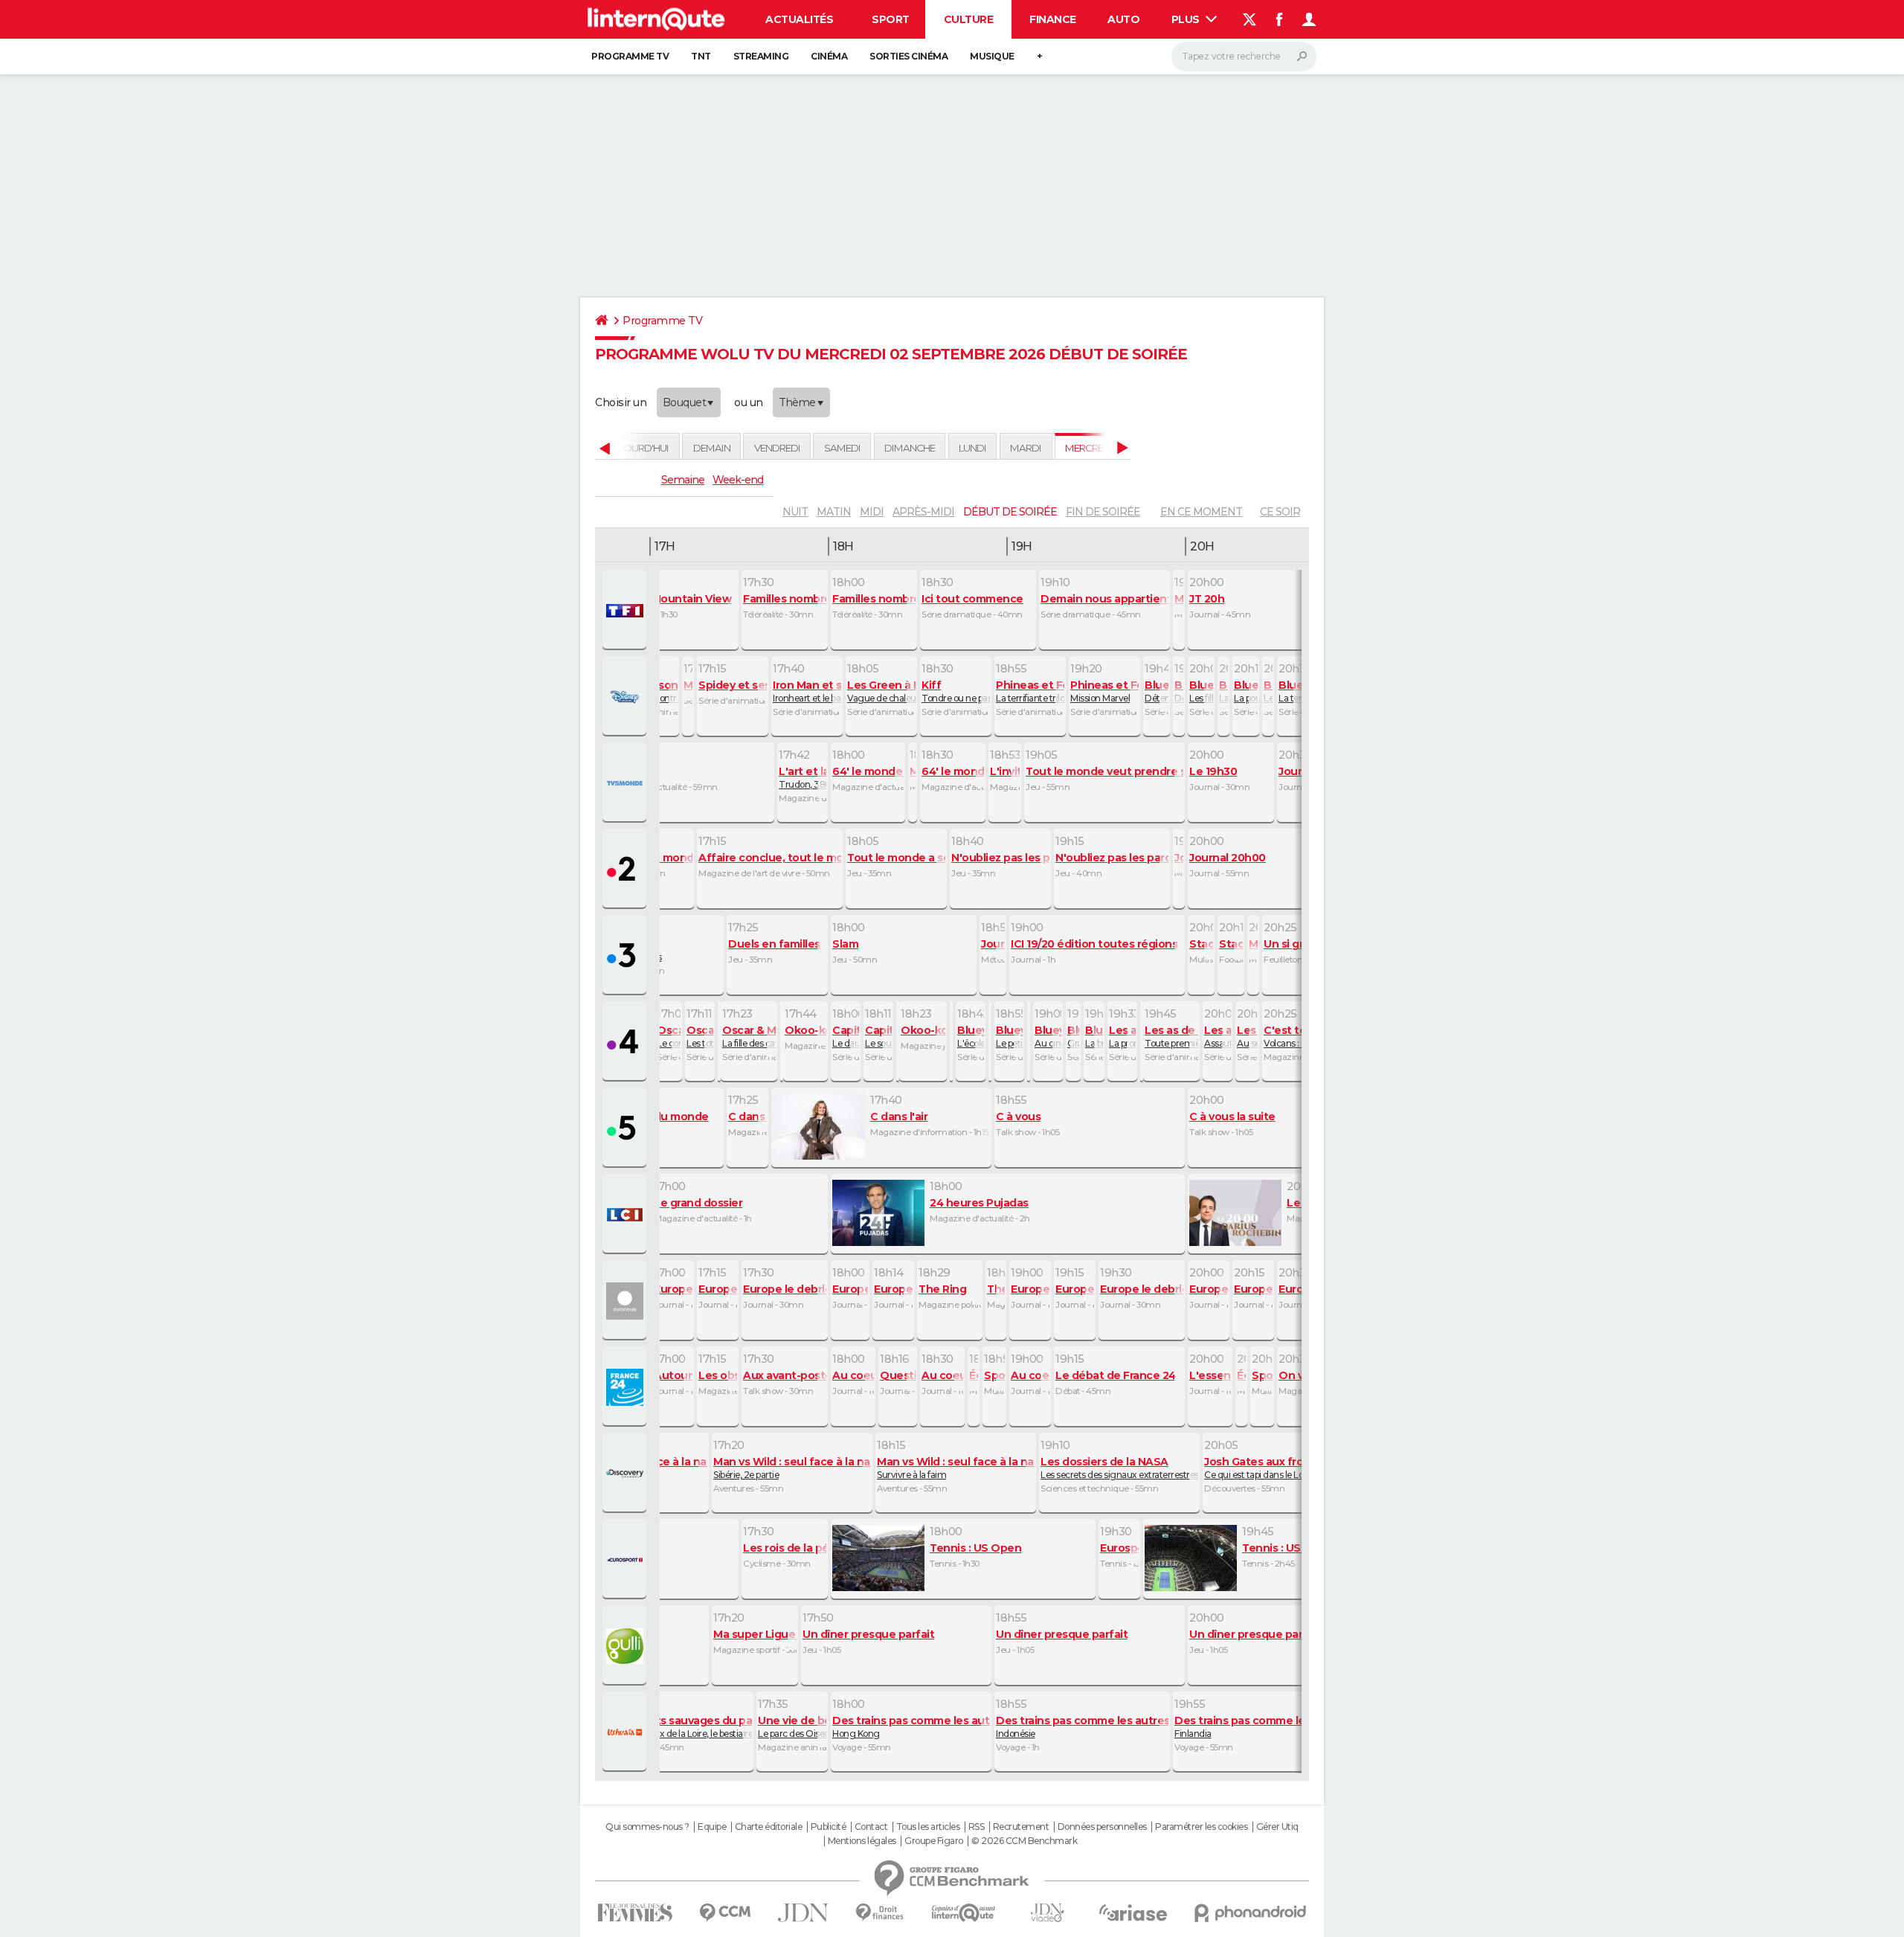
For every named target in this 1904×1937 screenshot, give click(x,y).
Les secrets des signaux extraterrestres (1119, 1468)
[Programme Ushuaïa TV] (626, 1732)
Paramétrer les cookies (1201, 1827)
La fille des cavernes (749, 1036)
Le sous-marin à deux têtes (878, 1036)
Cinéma (829, 56)
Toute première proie (1171, 1036)
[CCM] (725, 1913)
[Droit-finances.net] (880, 1913)
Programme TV (630, 56)
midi (872, 512)
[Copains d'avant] (964, 1913)
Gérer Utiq (1277, 1827)
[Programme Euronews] (626, 1301)
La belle (1223, 691)
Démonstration (1179, 691)
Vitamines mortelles (621, 950)
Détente (1157, 691)
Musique (992, 56)
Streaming (761, 56)
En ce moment (1201, 512)
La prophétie (1122, 1036)
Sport (891, 19)
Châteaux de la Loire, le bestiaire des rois (688, 1726)
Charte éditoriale (769, 1827)
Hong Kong (911, 1726)
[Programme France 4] (626, 1042)
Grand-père (1073, 1036)
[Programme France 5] (626, 1128)
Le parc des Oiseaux (792, 1726)
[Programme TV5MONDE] (626, 783)
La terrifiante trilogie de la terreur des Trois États (1030, 691)
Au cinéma (1048, 1036)
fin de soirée (1103, 512)
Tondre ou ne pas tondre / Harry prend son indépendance (956, 691)
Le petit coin (1009, 1036)
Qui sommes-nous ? (647, 1827)
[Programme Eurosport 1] (626, 1560)
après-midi (923, 512)
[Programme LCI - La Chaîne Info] (626, 1215)
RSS (977, 1827)
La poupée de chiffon (1246, 691)
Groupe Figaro (934, 1841)
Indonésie (1082, 1726)
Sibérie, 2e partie (792, 1468)
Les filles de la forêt (1201, 691)
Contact (871, 1827)
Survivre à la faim (956, 1468)
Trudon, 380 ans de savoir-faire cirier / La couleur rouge (803, 777)
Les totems (700, 1036)
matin (834, 512)
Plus (1187, 19)
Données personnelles (1102, 1827)
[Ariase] (1133, 1912)
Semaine (683, 480)
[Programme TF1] (626, 611)
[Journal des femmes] (635, 1913)
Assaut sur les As (1218, 1036)
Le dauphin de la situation (846, 1036)
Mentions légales (862, 1841)
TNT (701, 56)
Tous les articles (928, 1827)
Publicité (829, 1827)
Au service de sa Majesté (1247, 1036)
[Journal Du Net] (804, 1913)
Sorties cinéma (908, 56)
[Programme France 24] (626, 1387)
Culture (969, 19)
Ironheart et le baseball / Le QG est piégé (807, 691)
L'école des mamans (971, 1036)
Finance (1053, 19)
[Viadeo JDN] (1047, 1913)
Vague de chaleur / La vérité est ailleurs (881, 691)
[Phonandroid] (1251, 1913)
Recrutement (1021, 1827)
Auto (1123, 19)
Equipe (712, 1827)
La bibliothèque (1094, 1036)
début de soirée (1010, 512)
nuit (795, 512)
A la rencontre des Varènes (651, 691)
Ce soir (1280, 512)
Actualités (799, 19)
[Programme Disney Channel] (626, 697)
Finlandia (1253, 1726)
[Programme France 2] (626, 870)
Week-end (738, 480)
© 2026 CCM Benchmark (1024, 1841)
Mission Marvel (1104, 691)
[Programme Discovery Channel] (626, 1474)
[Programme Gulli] (626, 1646)
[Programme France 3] (626, 956)
